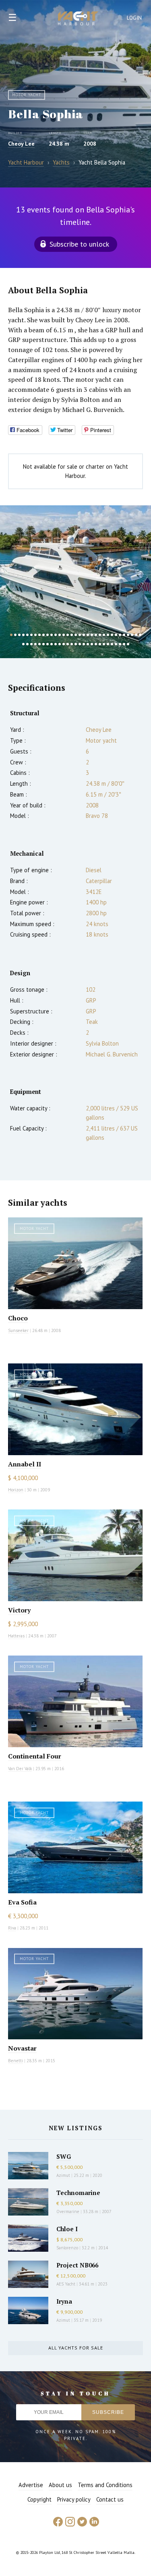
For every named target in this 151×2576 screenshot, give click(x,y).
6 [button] (31, 635)
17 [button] (76, 635)
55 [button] (108, 644)
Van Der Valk (20, 1769)
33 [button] (140, 635)
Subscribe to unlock (79, 244)
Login (134, 18)
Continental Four (35, 1756)
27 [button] (116, 635)
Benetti (16, 2061)
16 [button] (72, 635)
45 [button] (68, 644)
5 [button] (27, 635)
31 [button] (132, 635)
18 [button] (80, 635)
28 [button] (120, 635)
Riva (12, 1928)
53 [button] (100, 644)
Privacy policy (74, 2499)
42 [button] (56, 644)
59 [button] (124, 644)
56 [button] (112, 644)
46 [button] (72, 644)
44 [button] (64, 644)
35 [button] (27, 644)
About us (60, 2485)
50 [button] (88, 644)
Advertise (31, 2485)
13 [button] (60, 635)
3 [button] (19, 635)
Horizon (16, 1490)
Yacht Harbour (78, 19)
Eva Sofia (22, 1902)
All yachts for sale (76, 2348)
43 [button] (60, 644)
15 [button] (68, 635)
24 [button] (104, 635)
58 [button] (120, 644)
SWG (64, 2156)
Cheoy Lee (21, 144)
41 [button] (52, 644)
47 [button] (76, 644)
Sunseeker (18, 1330)
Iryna (64, 2301)
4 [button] (23, 635)
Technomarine (78, 2193)
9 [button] (43, 635)
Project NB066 (77, 2265)
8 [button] (39, 635)
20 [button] (88, 635)
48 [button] (80, 644)
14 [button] (64, 635)
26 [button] (112, 635)
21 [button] (92, 635)
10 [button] (48, 635)
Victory (19, 1610)
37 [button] (35, 644)
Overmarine (68, 2212)
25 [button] (108, 635)
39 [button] (43, 644)
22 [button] (96, 635)
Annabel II (25, 1464)
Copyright (39, 2499)
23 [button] (100, 635)
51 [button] (92, 644)
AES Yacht (66, 2284)
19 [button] (84, 635)
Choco (18, 1318)
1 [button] (11, 635)
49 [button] (84, 644)
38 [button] (39, 644)
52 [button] (96, 644)
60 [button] (128, 644)
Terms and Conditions (105, 2485)
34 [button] (23, 644)
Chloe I (67, 2229)
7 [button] (35, 635)
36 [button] (31, 644)
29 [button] (124, 635)
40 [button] (48, 644)
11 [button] (52, 635)
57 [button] (116, 644)
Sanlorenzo (67, 2248)
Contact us (110, 2499)
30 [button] (128, 635)
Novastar (22, 2048)
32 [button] (136, 635)
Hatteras (16, 1636)
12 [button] (56, 635)
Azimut (63, 2175)
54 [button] (104, 644)
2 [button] (15, 635)
